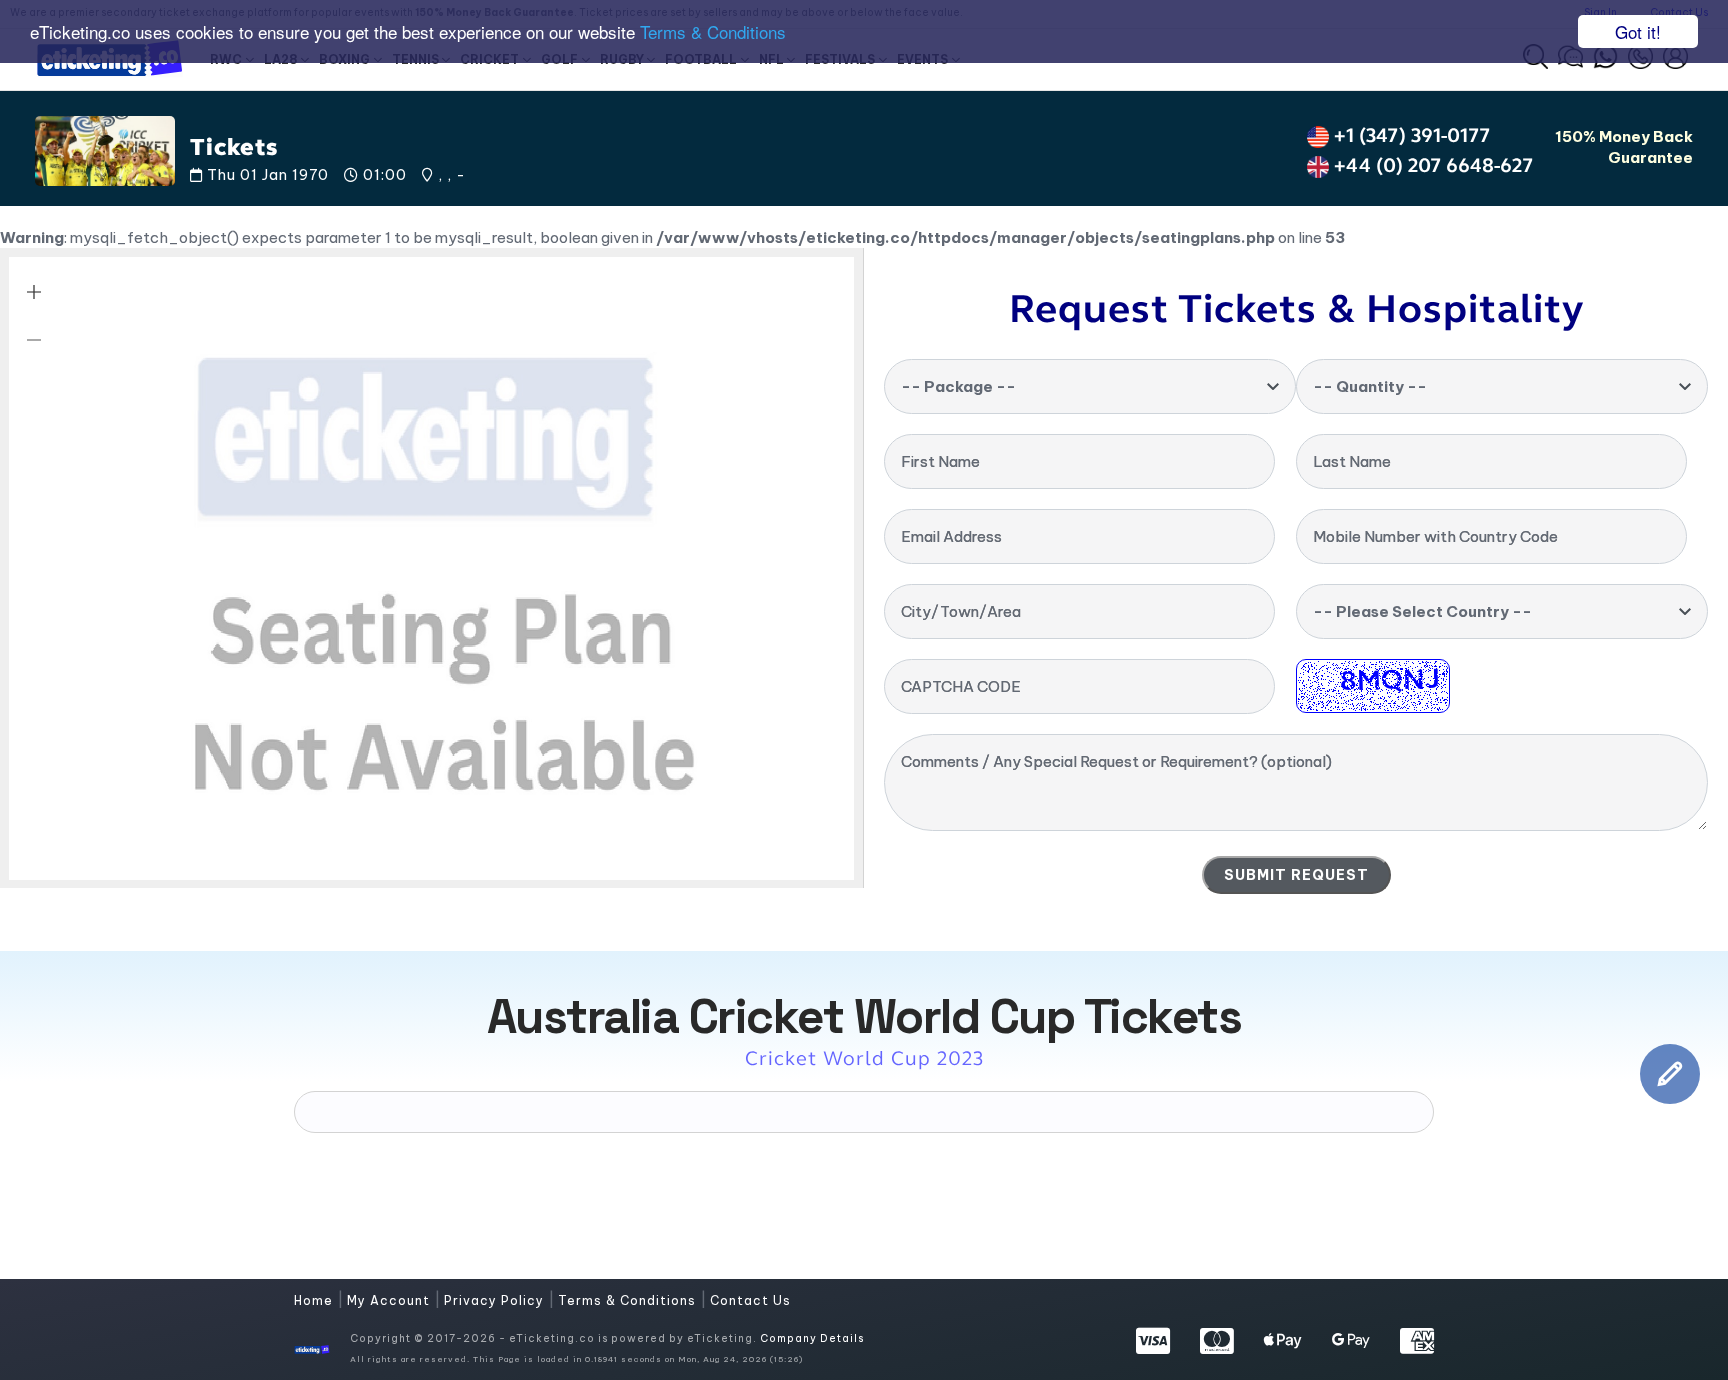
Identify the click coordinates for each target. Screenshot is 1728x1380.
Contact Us (750, 1300)
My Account (390, 1300)
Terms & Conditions (713, 32)
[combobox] (1090, 386)
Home (315, 1300)
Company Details (812, 1338)
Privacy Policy (496, 1300)
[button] (34, 292)
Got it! (1638, 31)
